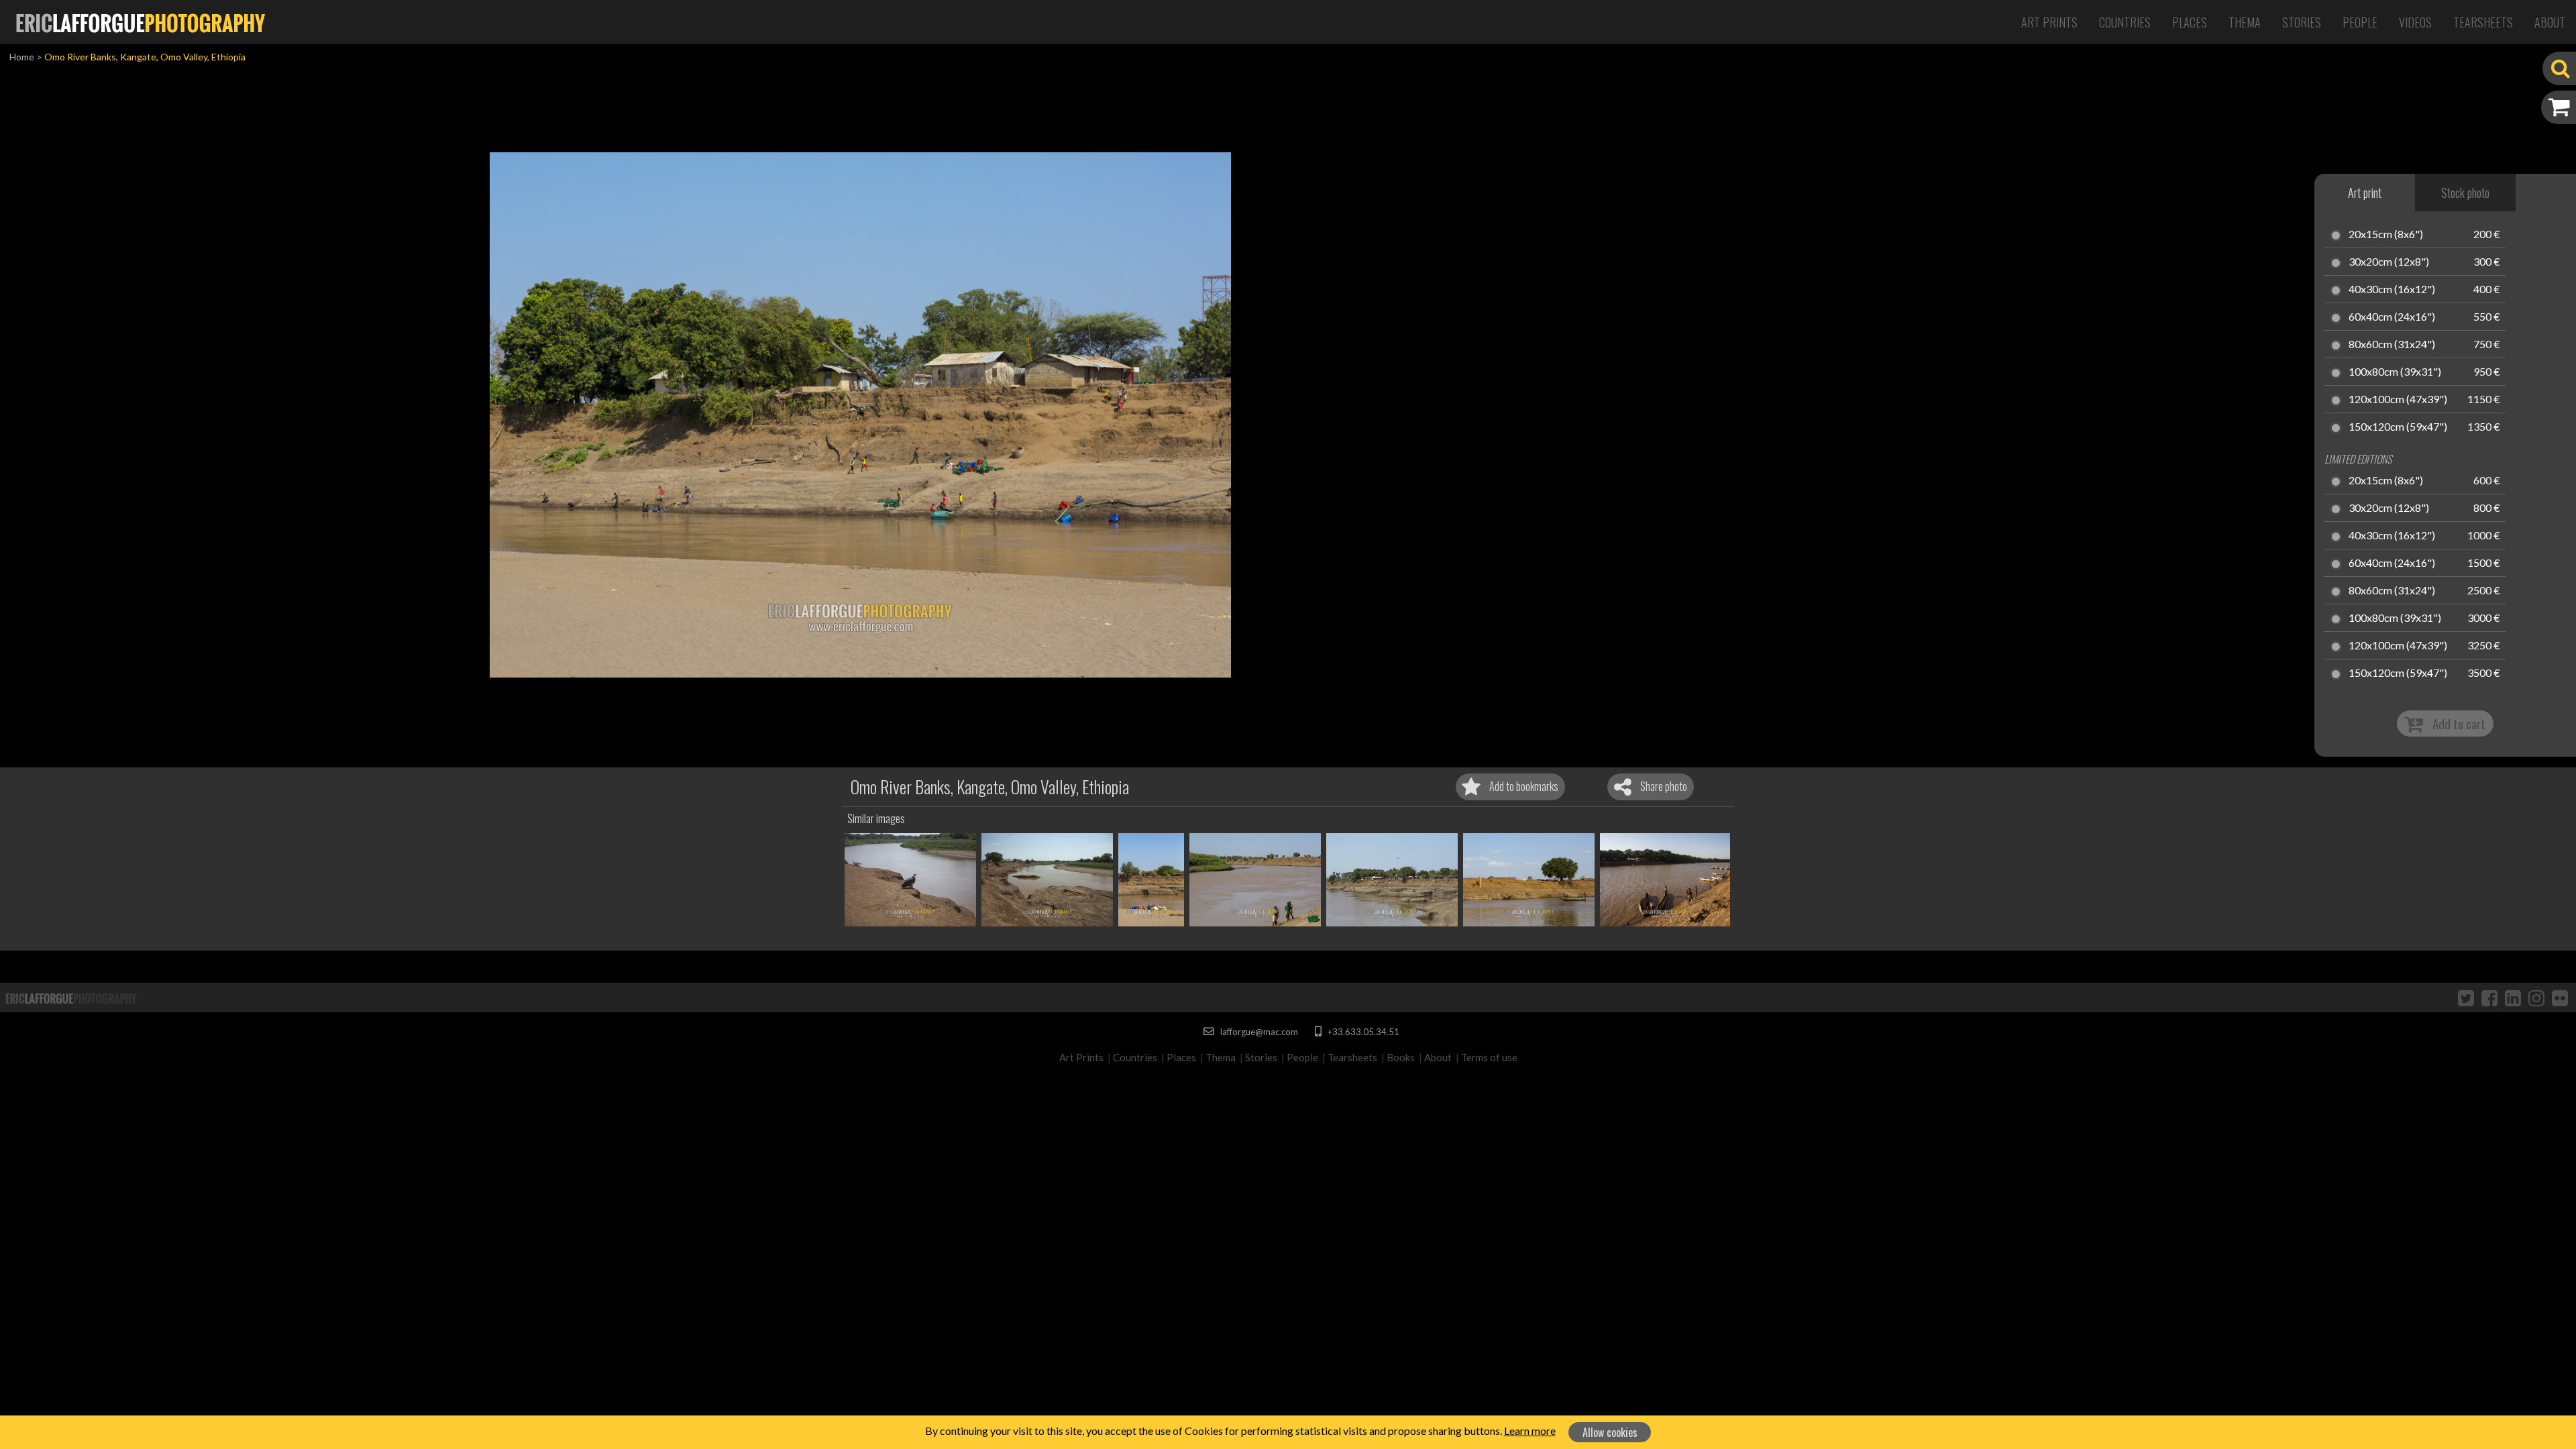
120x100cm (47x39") (2398, 400)
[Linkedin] (2513, 998)
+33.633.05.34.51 (1362, 1032)
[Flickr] (2560, 998)
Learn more (1530, 1431)
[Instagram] (2536, 998)
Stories (2302, 22)
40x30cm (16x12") (2392, 290)
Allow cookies (1610, 1432)
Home (22, 57)
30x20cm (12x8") (2389, 262)
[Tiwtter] (2466, 998)
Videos (2415, 22)
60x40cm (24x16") (2392, 317)
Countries (2125, 22)
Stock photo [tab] (2465, 193)
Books (1401, 1057)
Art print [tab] (2365, 193)
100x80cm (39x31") (2395, 372)
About (2550, 22)
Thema (2245, 22)
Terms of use (1489, 1057)
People (2360, 22)
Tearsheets (2483, 22)
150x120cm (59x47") (2398, 427)
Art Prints (2049, 22)
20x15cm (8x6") (2386, 235)
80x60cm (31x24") (2392, 345)
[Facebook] (2489, 998)
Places (2190, 22)
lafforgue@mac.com (1258, 1032)
